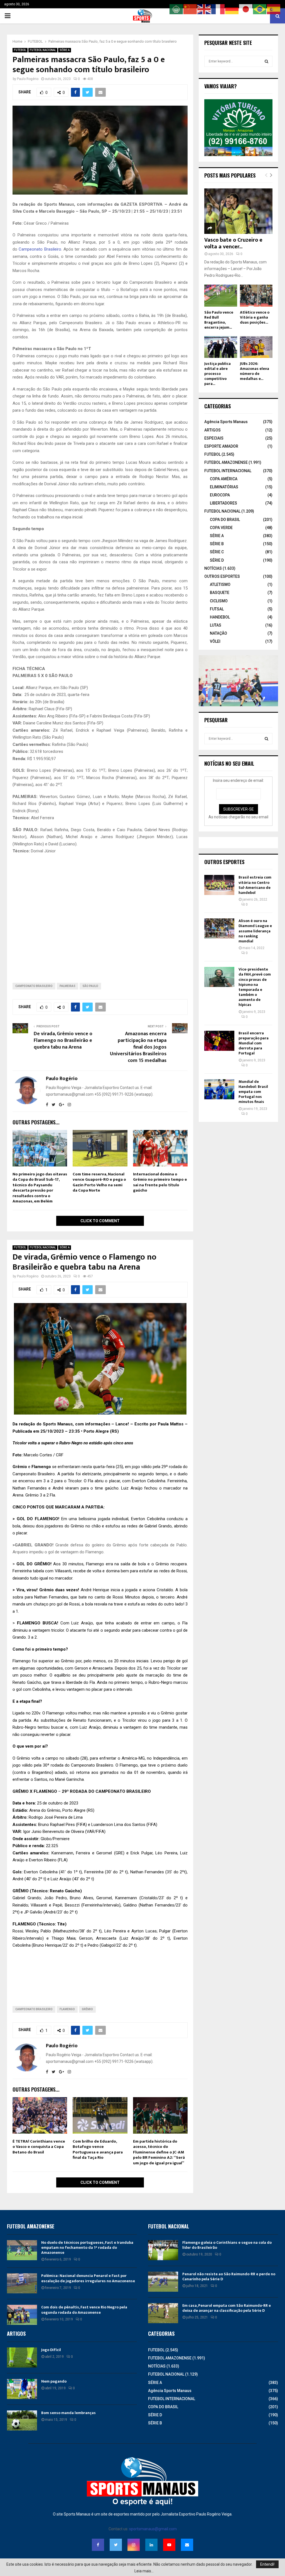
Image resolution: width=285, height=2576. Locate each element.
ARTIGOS (212, 430)
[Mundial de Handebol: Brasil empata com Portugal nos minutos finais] (219, 1089)
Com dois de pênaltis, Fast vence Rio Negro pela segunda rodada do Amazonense (84, 2310)
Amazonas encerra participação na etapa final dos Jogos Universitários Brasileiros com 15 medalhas (138, 1047)
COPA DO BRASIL (225, 520)
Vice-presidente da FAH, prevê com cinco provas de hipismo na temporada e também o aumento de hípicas (255, 987)
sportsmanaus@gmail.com (153, 2529)
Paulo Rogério (28, 79)
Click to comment (100, 1221)
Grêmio (20, 1467)
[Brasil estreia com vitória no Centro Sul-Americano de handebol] (219, 885)
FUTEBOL (20, 50)
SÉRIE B (217, 544)
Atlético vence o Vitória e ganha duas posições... (255, 317)
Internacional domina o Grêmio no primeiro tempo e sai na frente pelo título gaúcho (160, 1182)
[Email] (187, 2545)
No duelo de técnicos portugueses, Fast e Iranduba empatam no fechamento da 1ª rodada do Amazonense (87, 2248)
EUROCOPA (220, 495)
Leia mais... (144, 2571)
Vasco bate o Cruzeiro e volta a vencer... (233, 243)
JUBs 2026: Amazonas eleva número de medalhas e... (255, 371)
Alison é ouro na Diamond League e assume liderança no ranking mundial (255, 931)
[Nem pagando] (22, 2389)
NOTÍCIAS (213, 568)
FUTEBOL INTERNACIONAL (228, 471)
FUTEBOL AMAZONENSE (226, 462)
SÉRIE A (65, 50)
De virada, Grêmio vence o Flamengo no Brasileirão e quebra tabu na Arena (63, 1040)
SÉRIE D (217, 560)
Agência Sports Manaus (226, 422)
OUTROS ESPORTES (222, 576)
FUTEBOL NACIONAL (43, 50)
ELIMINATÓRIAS (224, 487)
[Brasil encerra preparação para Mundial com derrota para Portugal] (219, 1041)
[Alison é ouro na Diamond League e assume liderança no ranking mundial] (219, 928)
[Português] (260, 9)
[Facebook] (98, 2545)
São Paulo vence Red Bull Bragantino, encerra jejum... (219, 320)
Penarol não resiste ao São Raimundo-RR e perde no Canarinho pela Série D (229, 2277)
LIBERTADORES (223, 503)
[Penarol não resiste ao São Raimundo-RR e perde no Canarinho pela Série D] (163, 2282)
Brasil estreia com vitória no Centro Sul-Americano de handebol (255, 885)
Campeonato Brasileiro (40, 249)
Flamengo (42, 1467)
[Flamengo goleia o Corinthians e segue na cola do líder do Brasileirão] (163, 2250)
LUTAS (216, 625)
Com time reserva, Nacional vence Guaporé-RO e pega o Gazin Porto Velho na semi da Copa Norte (99, 1182)
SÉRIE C (217, 552)
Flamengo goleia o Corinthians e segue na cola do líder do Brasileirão (227, 2245)
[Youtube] (169, 2545)
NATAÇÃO (218, 633)
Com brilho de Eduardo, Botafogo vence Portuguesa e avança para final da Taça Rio (98, 2150)
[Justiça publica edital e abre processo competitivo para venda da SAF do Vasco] (221, 347)
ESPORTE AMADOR (221, 446)
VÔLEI (215, 641)
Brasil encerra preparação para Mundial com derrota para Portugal (254, 1043)
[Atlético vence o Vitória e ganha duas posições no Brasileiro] (256, 295)
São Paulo (90, 986)
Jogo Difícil (51, 2350)
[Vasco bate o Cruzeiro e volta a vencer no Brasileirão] (238, 211)
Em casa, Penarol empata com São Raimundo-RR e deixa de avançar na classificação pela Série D (227, 2308)
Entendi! (267, 2564)
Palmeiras (67, 986)
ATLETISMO (220, 584)
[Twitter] (116, 2545)
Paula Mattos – (173, 1424)
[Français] (218, 9)
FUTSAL (217, 609)
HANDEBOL (220, 617)
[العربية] (176, 9)
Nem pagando (54, 2381)
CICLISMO (219, 601)
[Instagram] (134, 2545)
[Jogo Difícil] (22, 2357)
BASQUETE (220, 593)
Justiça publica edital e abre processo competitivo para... (218, 374)
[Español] (274, 9)
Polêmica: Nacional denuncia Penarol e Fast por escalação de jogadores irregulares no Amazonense (88, 2278)
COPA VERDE (221, 528)
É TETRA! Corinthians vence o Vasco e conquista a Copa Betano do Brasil (39, 2147)
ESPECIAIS (214, 438)
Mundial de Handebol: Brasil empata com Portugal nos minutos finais (253, 1092)
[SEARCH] (266, 61)
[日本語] (246, 9)
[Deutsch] (232, 9)
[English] (204, 9)
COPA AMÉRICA (224, 479)
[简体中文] (190, 9)
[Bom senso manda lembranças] (22, 2420)
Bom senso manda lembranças (68, 2413)
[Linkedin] (151, 2545)
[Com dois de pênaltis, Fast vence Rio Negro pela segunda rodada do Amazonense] (22, 2315)
